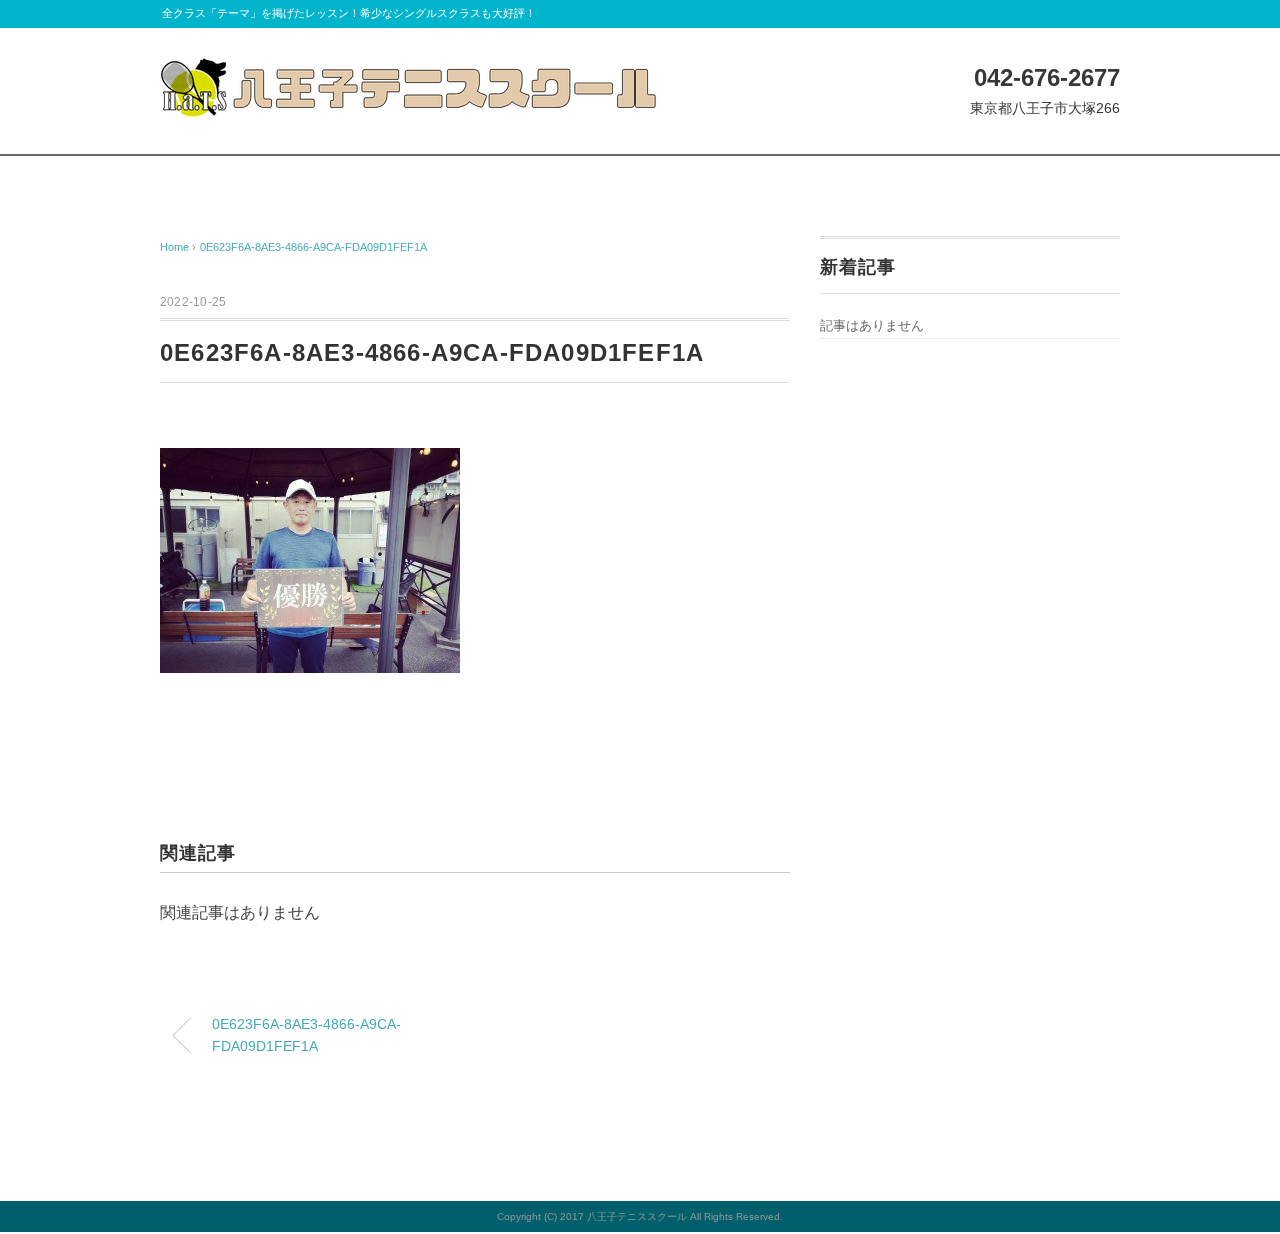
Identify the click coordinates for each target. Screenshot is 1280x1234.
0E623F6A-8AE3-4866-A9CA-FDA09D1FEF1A (313, 247)
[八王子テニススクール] (410, 72)
